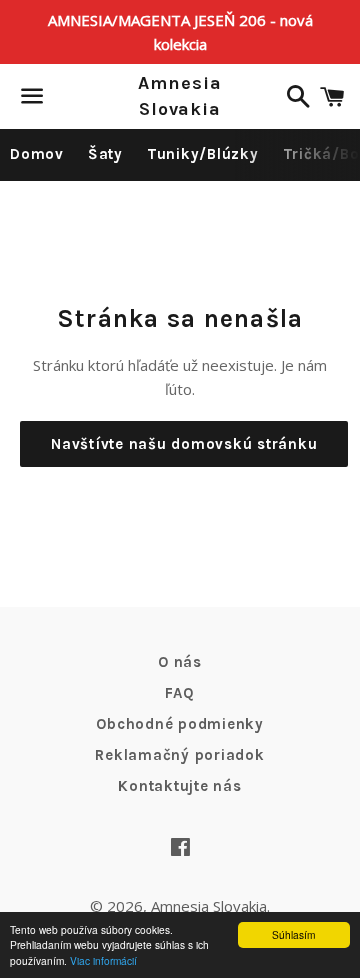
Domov (37, 154)
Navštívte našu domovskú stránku (184, 444)
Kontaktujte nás (179, 786)
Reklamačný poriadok (179, 755)
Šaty (105, 154)
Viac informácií (103, 960)
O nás (180, 662)
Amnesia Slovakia (179, 95)
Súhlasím (293, 934)
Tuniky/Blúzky (203, 154)
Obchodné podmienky (180, 724)
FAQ (179, 693)
